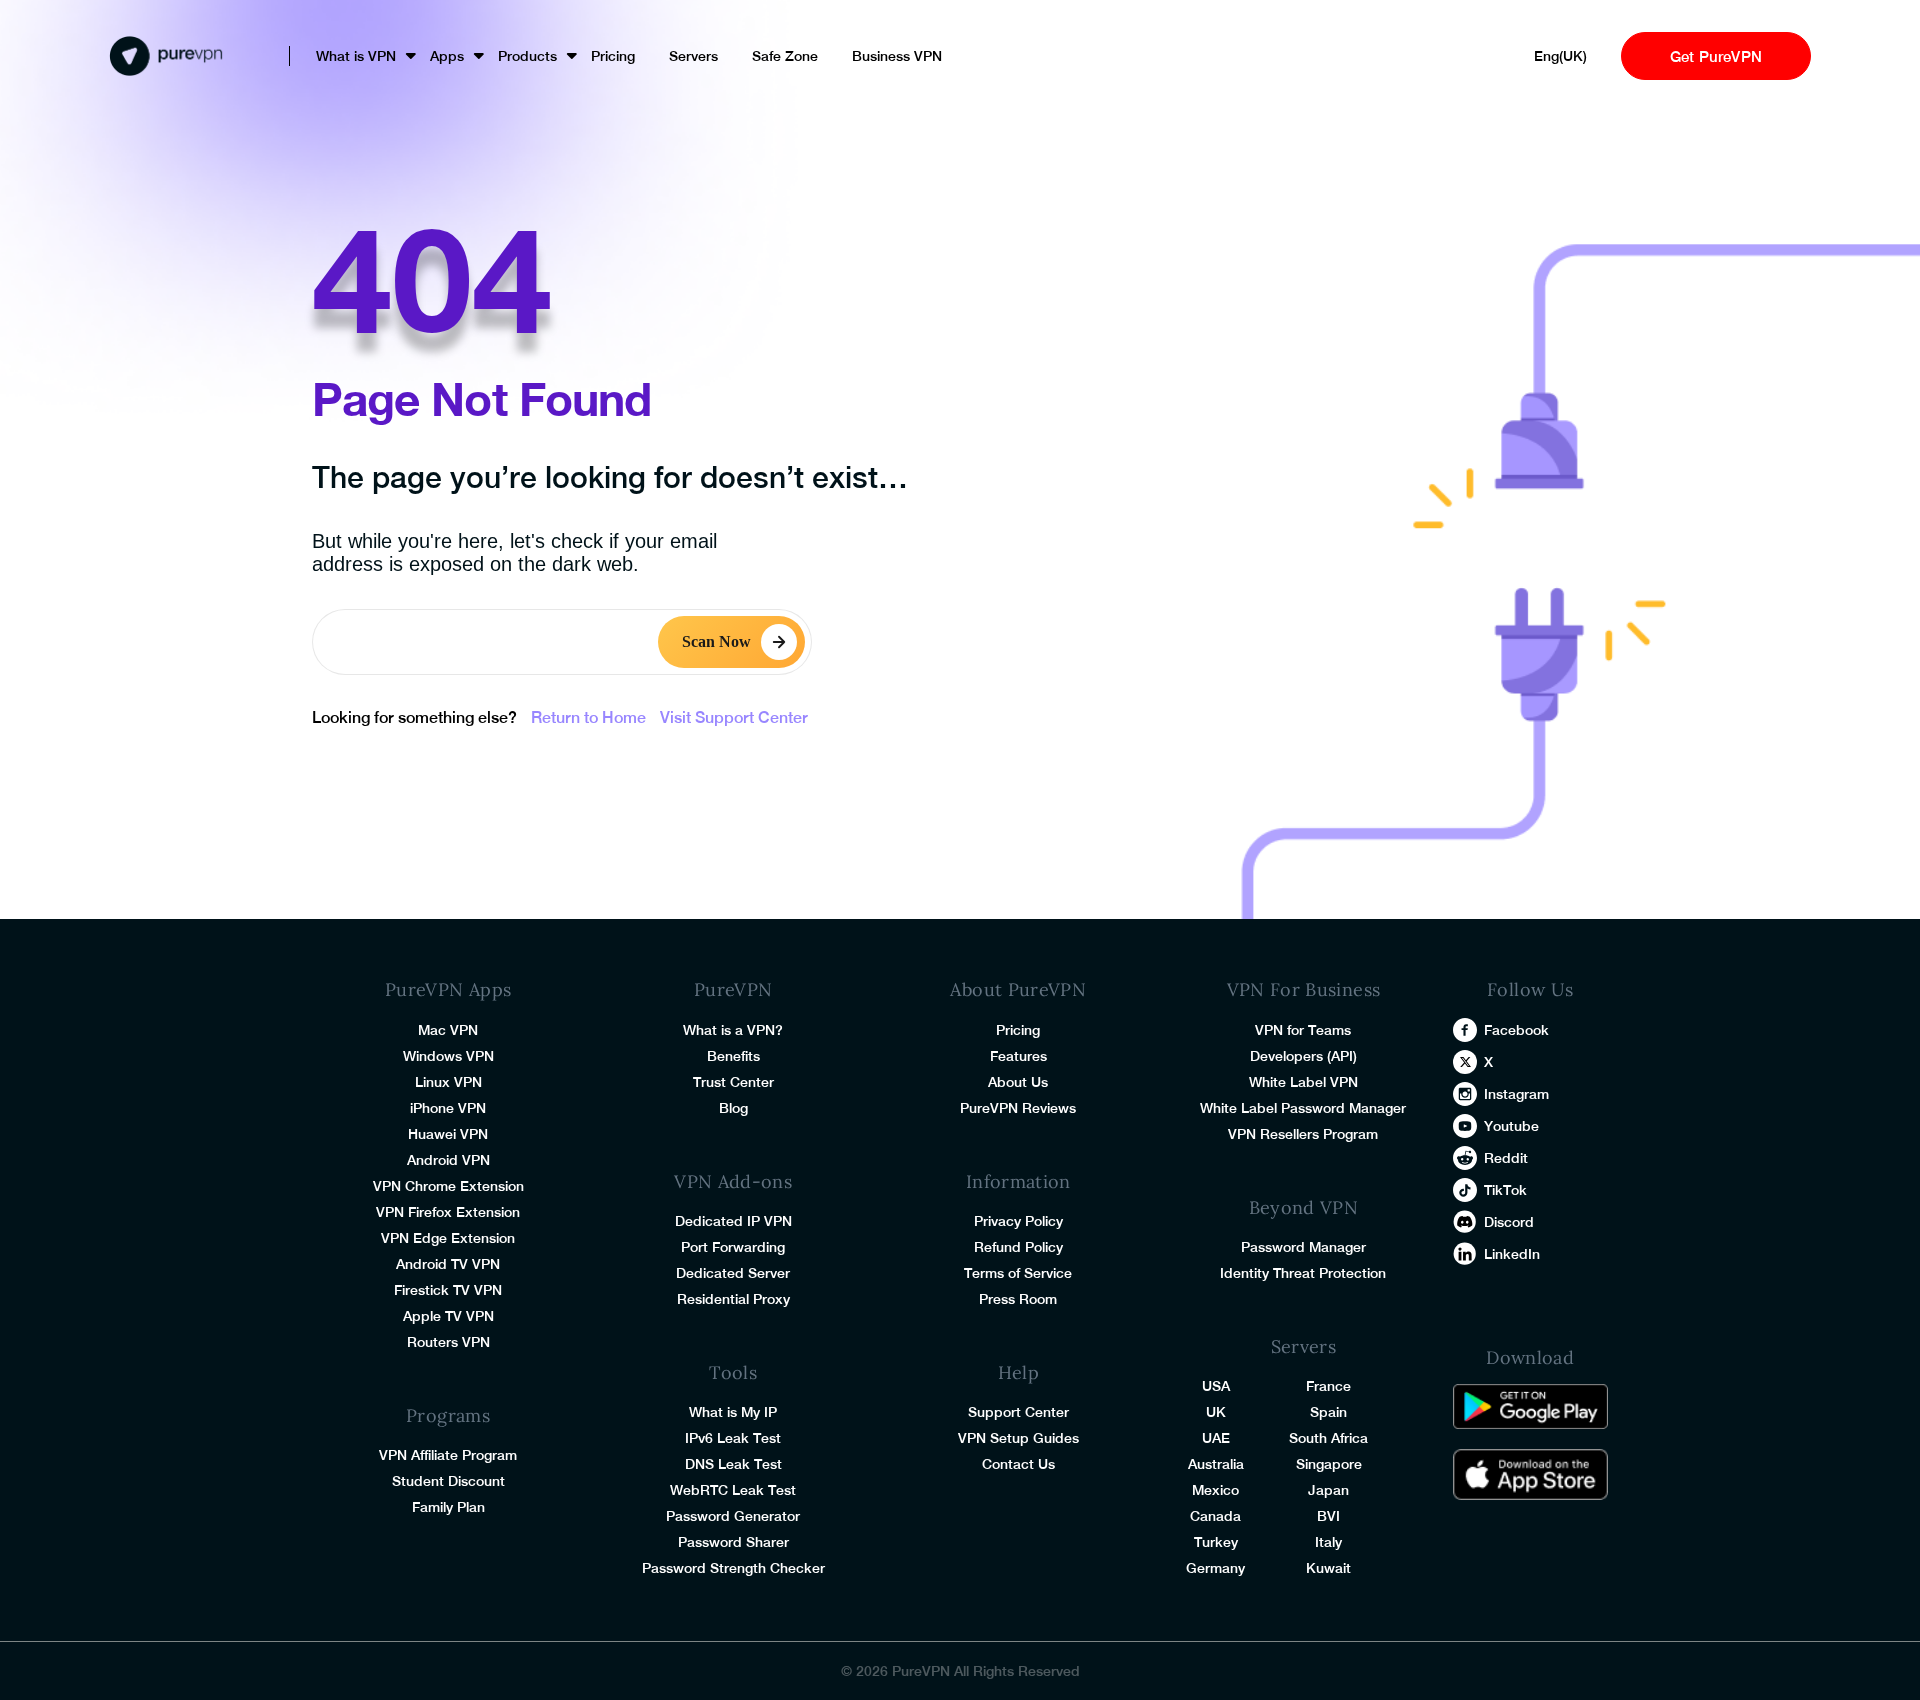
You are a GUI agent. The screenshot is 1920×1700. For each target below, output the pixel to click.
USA (1216, 1386)
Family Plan (448, 1507)
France (1328, 1386)
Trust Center (733, 1082)
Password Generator (733, 1516)
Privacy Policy (1018, 1221)
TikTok (1505, 1190)
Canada (1215, 1516)
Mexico (1215, 1490)
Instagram (1516, 1094)
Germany (1215, 1568)
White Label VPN (1303, 1082)
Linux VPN (448, 1082)
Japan (1328, 1490)
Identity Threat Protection (1303, 1273)
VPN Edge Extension (448, 1238)
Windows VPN (448, 1056)
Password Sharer (733, 1542)
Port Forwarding (733, 1247)
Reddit (1506, 1158)
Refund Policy (1018, 1247)
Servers (693, 56)
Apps (447, 56)
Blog (733, 1108)
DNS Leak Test (733, 1464)
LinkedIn (1512, 1254)
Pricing (613, 56)
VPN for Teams (1303, 1030)
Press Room (1018, 1299)
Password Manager (1303, 1247)
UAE (1216, 1438)
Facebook (1516, 1030)
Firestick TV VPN (448, 1290)
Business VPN (897, 56)
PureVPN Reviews (1018, 1108)
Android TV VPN (448, 1264)
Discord (1509, 1222)
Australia (1216, 1464)
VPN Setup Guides (1018, 1438)
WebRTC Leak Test (733, 1490)
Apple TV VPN (448, 1316)
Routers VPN (448, 1342)
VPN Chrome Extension (448, 1186)
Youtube (1511, 1126)
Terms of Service (1018, 1273)
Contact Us (1018, 1464)
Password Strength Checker (733, 1568)
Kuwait (1328, 1568)
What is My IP (733, 1412)
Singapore (1329, 1464)
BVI (1328, 1516)
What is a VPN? (733, 1030)
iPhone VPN (448, 1108)
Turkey (1216, 1542)
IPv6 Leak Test (733, 1438)
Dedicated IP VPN (733, 1221)
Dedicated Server (733, 1273)
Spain (1328, 1412)
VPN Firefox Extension (448, 1212)
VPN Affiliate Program (448, 1455)
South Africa (1328, 1438)
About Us (1018, 1082)
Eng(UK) (1560, 56)
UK (1216, 1412)
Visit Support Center (734, 717)
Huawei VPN (448, 1134)
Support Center (1018, 1412)
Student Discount (448, 1481)
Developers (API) (1303, 1056)
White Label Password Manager (1303, 1108)
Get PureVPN (1716, 56)
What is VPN (356, 56)
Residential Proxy (733, 1299)
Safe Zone (785, 56)
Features (1018, 1056)
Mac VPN (448, 1030)
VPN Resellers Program (1303, 1134)
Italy (1328, 1542)
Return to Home (588, 717)
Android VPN (448, 1160)
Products (527, 56)
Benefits (733, 1056)
